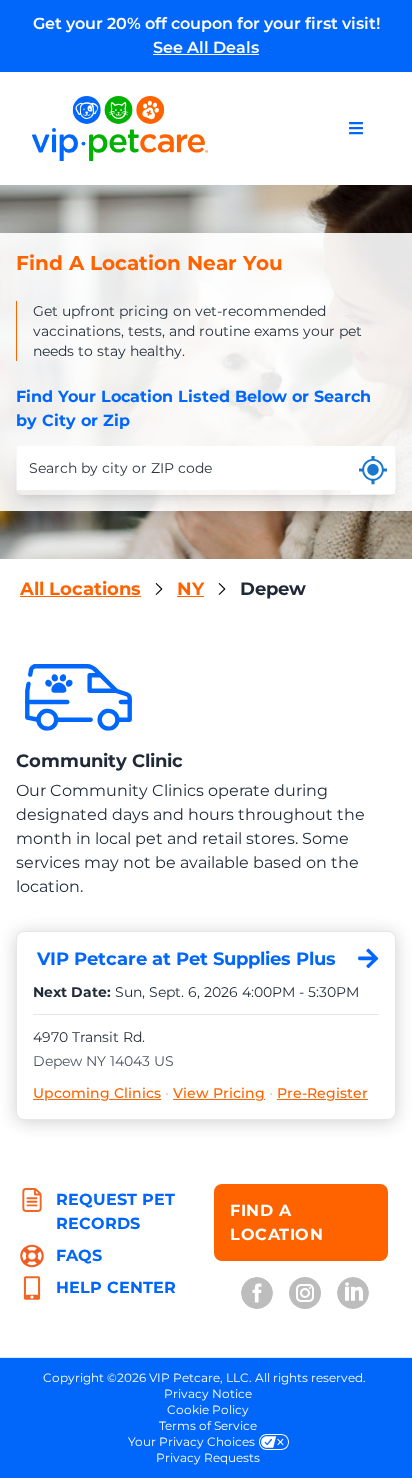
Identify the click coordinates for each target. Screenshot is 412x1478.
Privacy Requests (208, 1457)
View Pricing (219, 1093)
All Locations (80, 589)
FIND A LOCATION (276, 1222)
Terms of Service (208, 1425)
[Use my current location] (373, 470)
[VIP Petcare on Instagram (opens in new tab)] (305, 1293)
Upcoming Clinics (97, 1093)
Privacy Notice (208, 1393)
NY (190, 589)
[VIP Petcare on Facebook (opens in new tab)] (257, 1293)
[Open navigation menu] (356, 128)
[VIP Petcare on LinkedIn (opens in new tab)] (353, 1293)
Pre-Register (322, 1093)
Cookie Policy (208, 1409)
